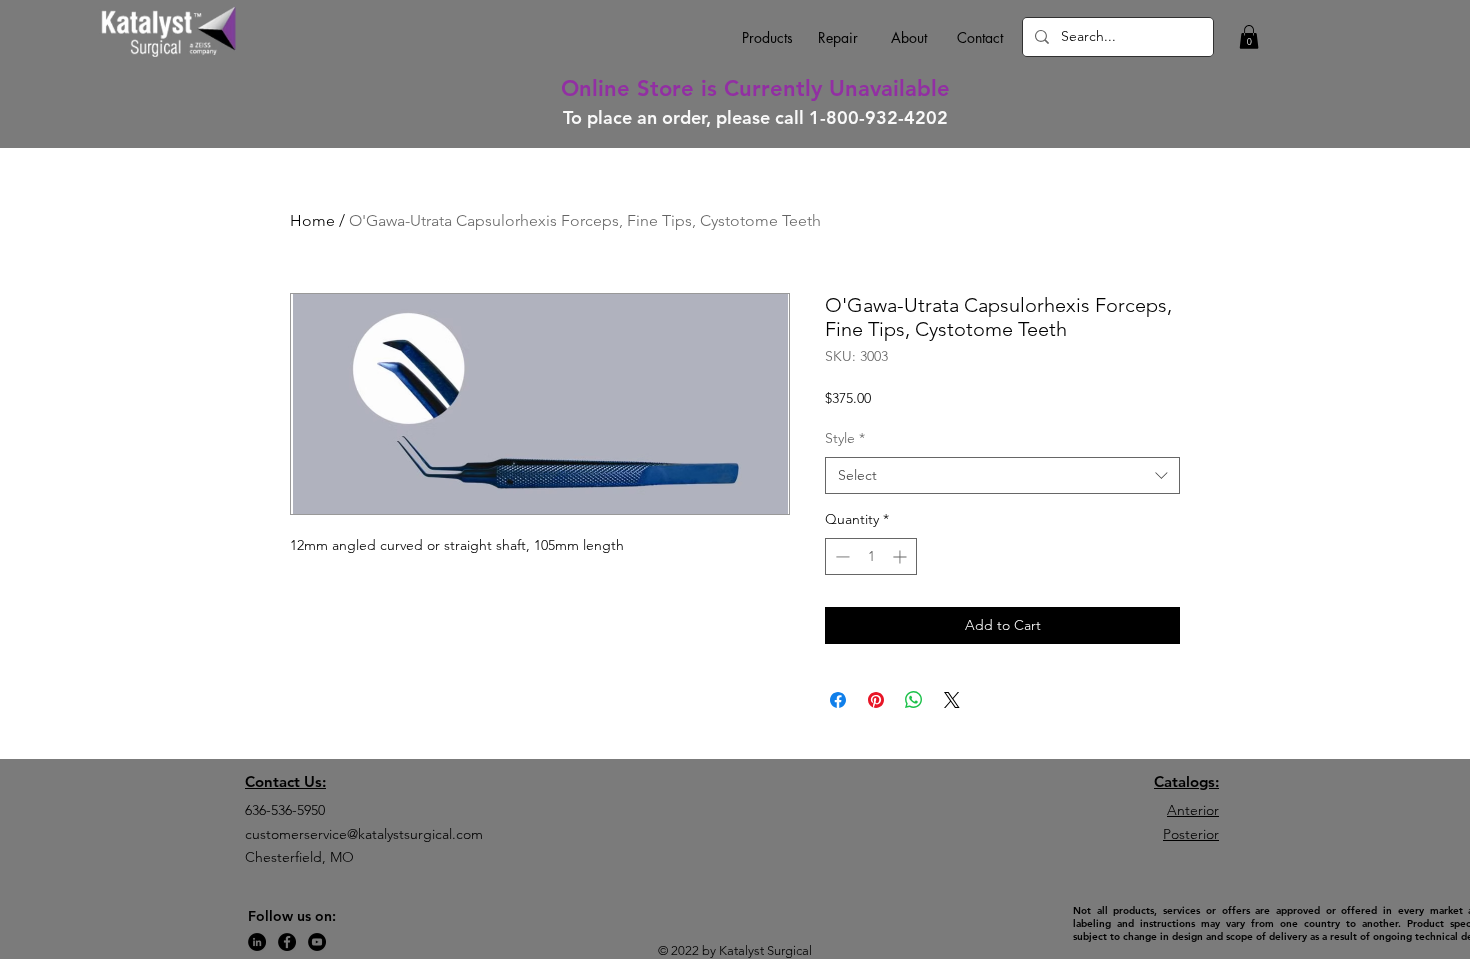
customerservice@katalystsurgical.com (364, 834)
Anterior (1193, 810)
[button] (1249, 37)
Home (312, 220)
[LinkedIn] (257, 942)
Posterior (1191, 834)
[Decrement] (840, 556)
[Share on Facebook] (838, 700)
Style (845, 438)
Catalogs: (1186, 781)
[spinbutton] (871, 556)
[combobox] (1002, 476)
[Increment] (901, 556)
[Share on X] (952, 700)
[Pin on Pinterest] (876, 700)
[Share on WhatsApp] (914, 700)
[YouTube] (317, 942)
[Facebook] (287, 942)
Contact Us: (285, 781)
